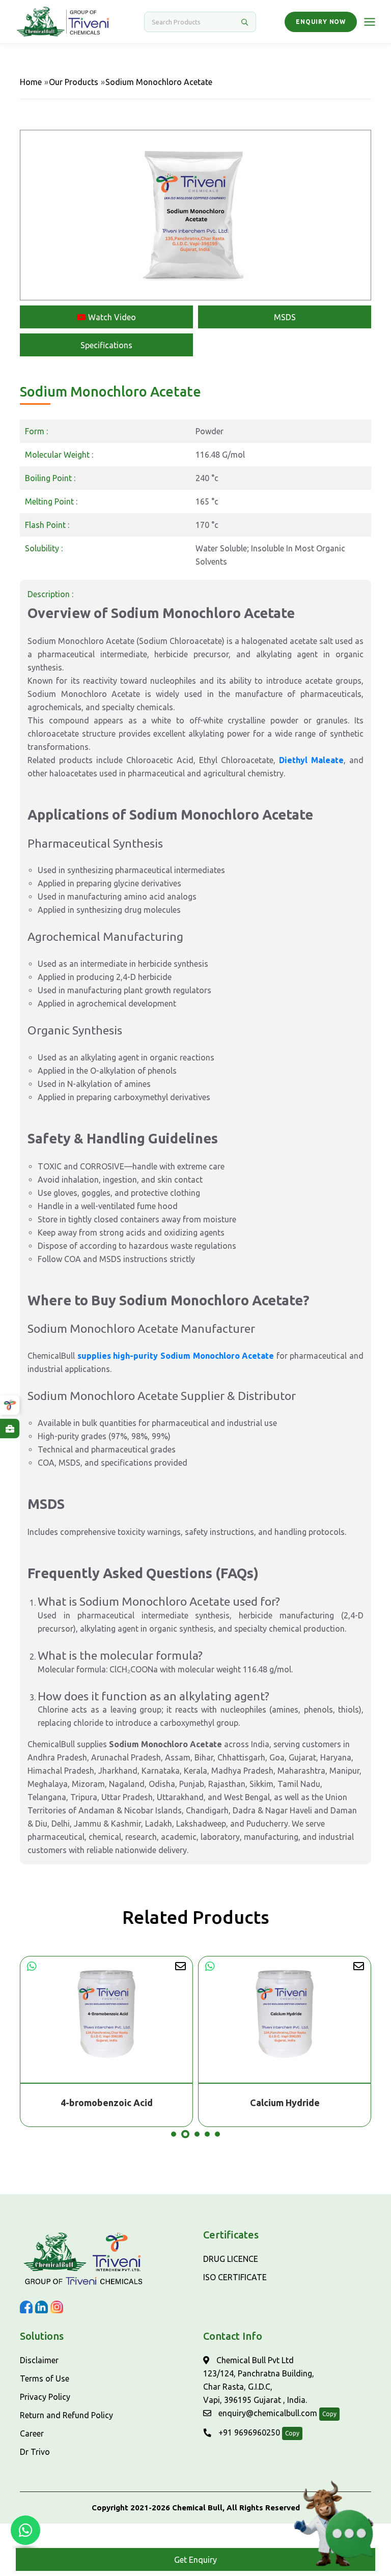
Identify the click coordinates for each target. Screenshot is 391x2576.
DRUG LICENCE (231, 2259)
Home (31, 82)
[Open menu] (370, 22)
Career (32, 2433)
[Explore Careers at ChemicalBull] (10, 1429)
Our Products (74, 82)
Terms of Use (45, 2378)
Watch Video (111, 317)
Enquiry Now (321, 22)
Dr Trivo (35, 2452)
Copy (329, 2414)
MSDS (285, 317)
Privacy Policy (45, 2397)
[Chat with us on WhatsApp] (25, 2530)
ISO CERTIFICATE (235, 2277)
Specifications (106, 345)
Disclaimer (39, 2360)
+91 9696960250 (248, 2432)
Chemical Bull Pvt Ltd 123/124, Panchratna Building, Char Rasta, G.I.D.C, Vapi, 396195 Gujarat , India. (259, 2380)
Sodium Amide (285, 2103)
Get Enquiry (195, 2560)
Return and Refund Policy (66, 2415)
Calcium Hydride (107, 2103)
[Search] (244, 22)
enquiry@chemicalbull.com (267, 2413)
